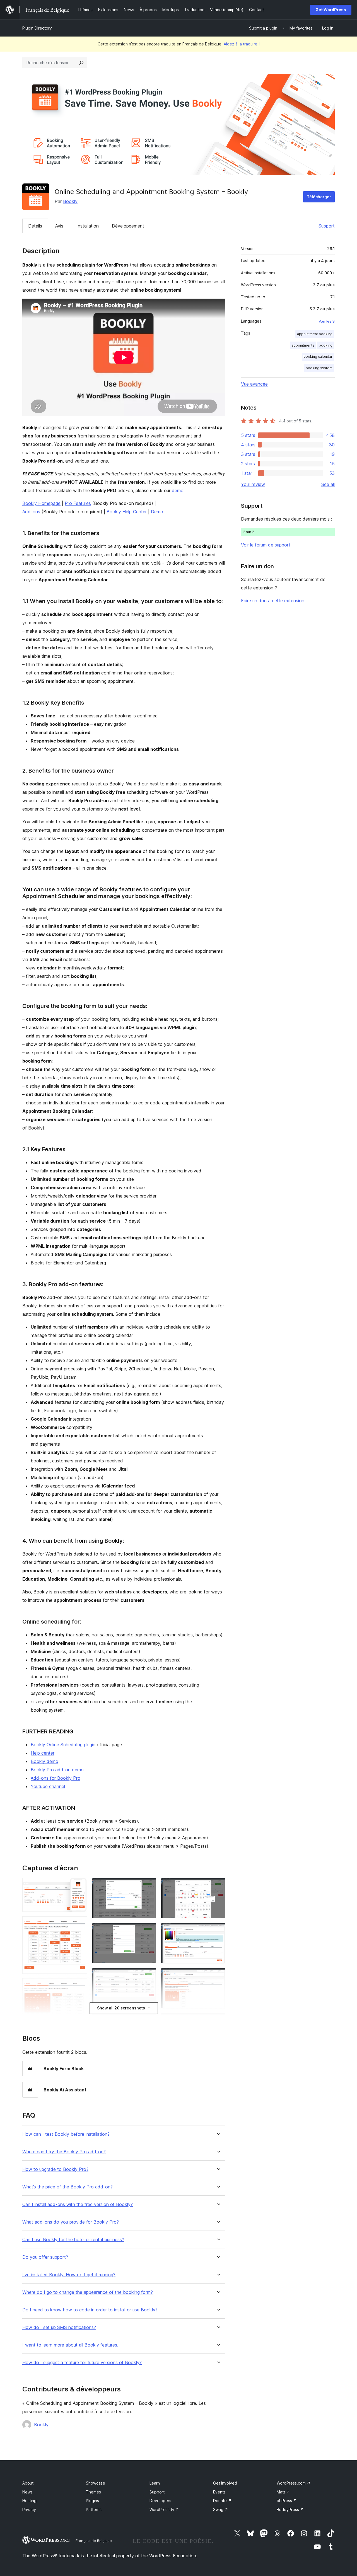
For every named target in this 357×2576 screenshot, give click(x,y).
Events (219, 2492)
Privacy (29, 2510)
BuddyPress (290, 2510)
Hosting (29, 2501)
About (28, 2483)
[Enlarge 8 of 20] (149, 1930)
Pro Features (78, 503)
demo (178, 490)
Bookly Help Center (127, 512)
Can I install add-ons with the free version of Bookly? (78, 2204)
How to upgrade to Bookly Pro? (55, 2169)
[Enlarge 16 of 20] (218, 1975)
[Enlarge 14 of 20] (218, 1885)
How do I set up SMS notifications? (59, 2327)
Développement (128, 226)
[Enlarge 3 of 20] (79, 1986)
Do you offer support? (45, 2257)
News (27, 2492)
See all (328, 484)
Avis (59, 226)
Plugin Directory (37, 28)
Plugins (92, 2501)
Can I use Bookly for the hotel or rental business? (73, 2240)
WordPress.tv (164, 2510)
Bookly (70, 201)
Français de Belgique (94, 2541)
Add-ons (31, 512)
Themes (93, 2492)
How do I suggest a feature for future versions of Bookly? (82, 2363)
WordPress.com (294, 2483)
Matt (283, 2492)
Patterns (94, 2510)
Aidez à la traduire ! (242, 44)
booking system (319, 368)
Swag (221, 2510)
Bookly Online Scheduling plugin (63, 1745)
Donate (222, 2501)
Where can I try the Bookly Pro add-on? (64, 2152)
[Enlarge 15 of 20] (218, 1930)
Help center (43, 1753)
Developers (160, 2501)
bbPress (287, 2501)
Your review (253, 484)
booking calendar (318, 356)
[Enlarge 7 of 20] (149, 1885)
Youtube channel (48, 1786)
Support (327, 226)
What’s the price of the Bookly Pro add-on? (67, 2187)
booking (326, 345)
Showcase (96, 2483)
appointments (303, 345)
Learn (155, 2483)
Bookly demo (44, 1761)
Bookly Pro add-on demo (57, 1770)
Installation (88, 226)
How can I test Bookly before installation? (66, 2134)
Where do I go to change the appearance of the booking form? (88, 2292)
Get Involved (225, 2483)
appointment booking (315, 334)
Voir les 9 (327, 321)
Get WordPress (331, 10)
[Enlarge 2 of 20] (79, 1924)
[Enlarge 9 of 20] (149, 1975)
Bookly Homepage (41, 503)
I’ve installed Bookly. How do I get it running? (69, 2275)
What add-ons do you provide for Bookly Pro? (71, 2222)
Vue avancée (254, 384)
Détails (35, 226)
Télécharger (319, 197)
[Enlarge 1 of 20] (79, 1885)
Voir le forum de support (266, 545)
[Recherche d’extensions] (81, 63)
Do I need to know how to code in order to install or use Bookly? (90, 2310)
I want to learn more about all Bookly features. (70, 2345)
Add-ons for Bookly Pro (56, 1778)
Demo (157, 512)
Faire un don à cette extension (273, 601)
